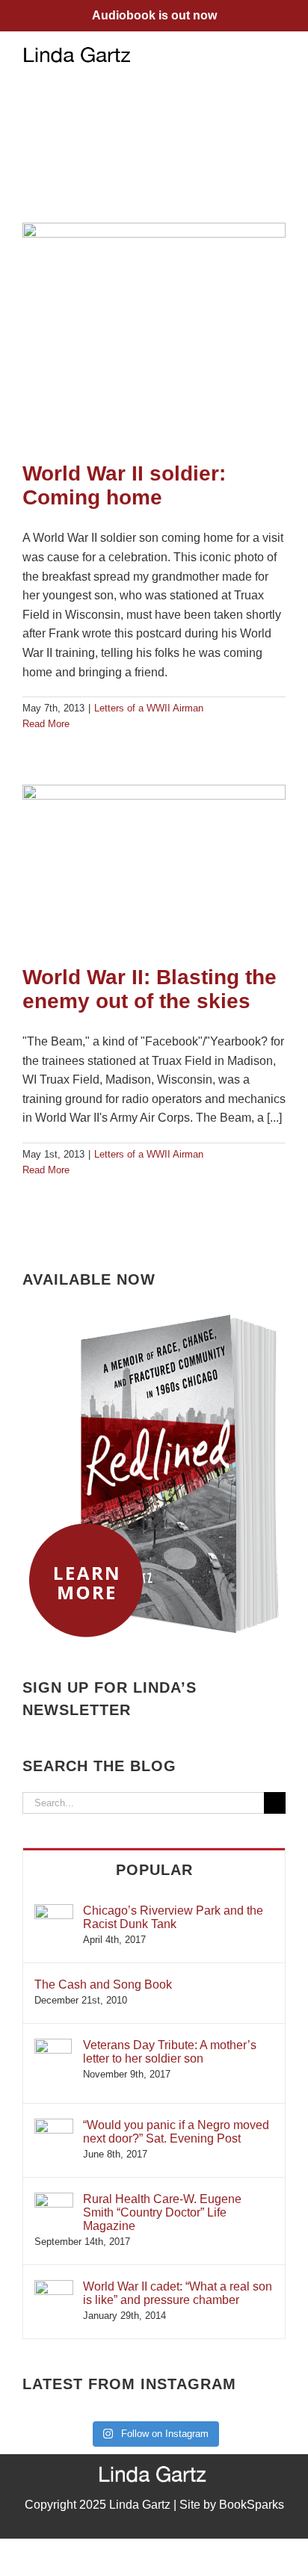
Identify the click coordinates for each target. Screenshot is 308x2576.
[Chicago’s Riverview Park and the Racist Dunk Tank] (54, 1911)
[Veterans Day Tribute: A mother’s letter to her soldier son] (53, 2046)
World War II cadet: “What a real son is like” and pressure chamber (178, 2293)
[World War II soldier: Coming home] (154, 335)
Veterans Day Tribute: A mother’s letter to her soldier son (170, 2052)
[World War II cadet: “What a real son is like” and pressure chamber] (54, 2287)
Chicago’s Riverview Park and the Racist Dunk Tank (173, 1917)
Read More (46, 724)
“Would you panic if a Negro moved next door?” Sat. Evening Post (176, 2132)
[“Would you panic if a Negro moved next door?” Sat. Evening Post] (54, 2126)
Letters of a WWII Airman (149, 708)
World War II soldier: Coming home (124, 485)
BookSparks (252, 2505)
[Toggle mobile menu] (280, 54)
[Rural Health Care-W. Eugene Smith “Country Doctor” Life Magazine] (54, 2200)
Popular (154, 1870)
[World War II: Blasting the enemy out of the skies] (154, 868)
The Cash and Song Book (103, 1984)
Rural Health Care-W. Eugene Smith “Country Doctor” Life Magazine (162, 2212)
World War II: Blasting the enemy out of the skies (150, 989)
